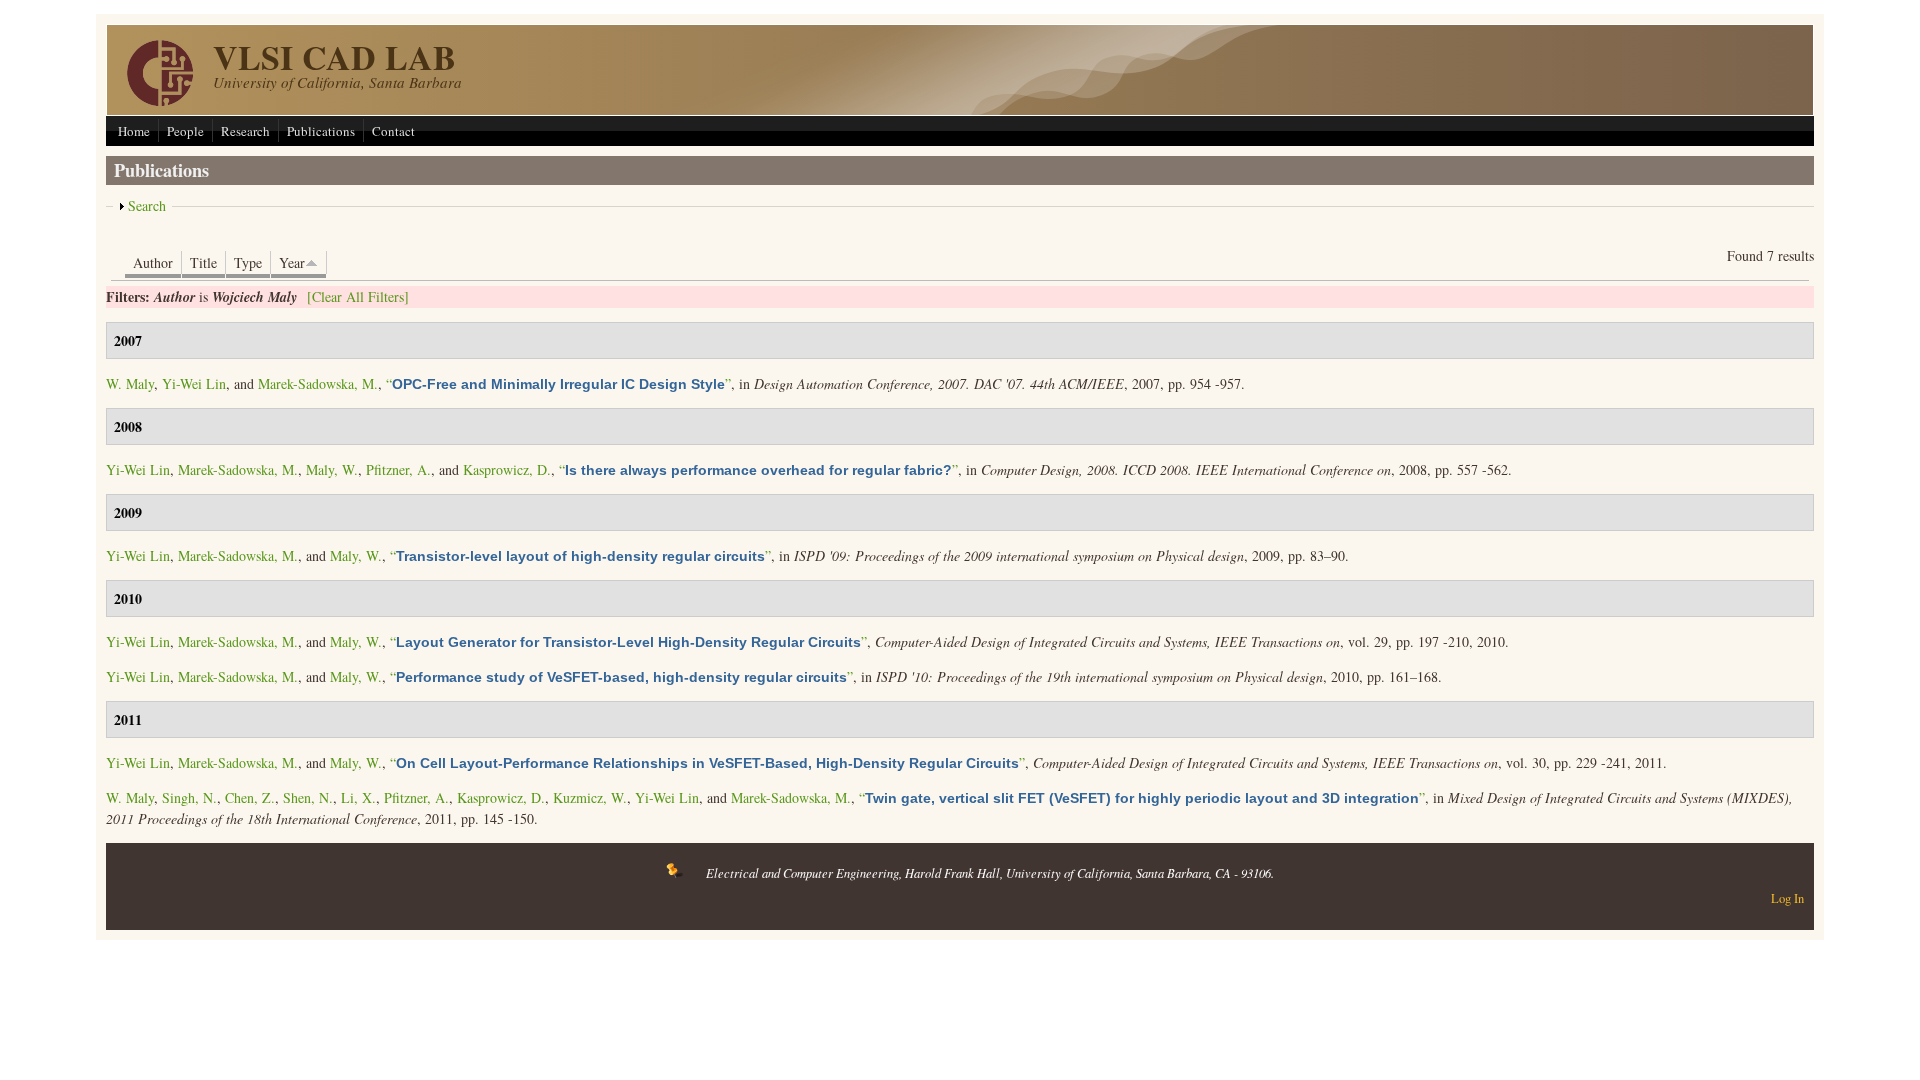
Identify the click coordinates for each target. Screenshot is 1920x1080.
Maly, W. (332, 469)
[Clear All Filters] (358, 296)
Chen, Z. (250, 797)
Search (147, 205)
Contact (393, 131)
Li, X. (358, 797)
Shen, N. (308, 797)
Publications (321, 131)
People (185, 131)
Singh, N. (189, 797)
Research (245, 131)
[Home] (160, 100)
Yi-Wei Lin (194, 383)
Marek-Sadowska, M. (318, 383)
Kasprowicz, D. (507, 469)
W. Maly (130, 383)
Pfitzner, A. (398, 469)
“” (558, 383)
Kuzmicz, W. (590, 797)
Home (134, 131)
